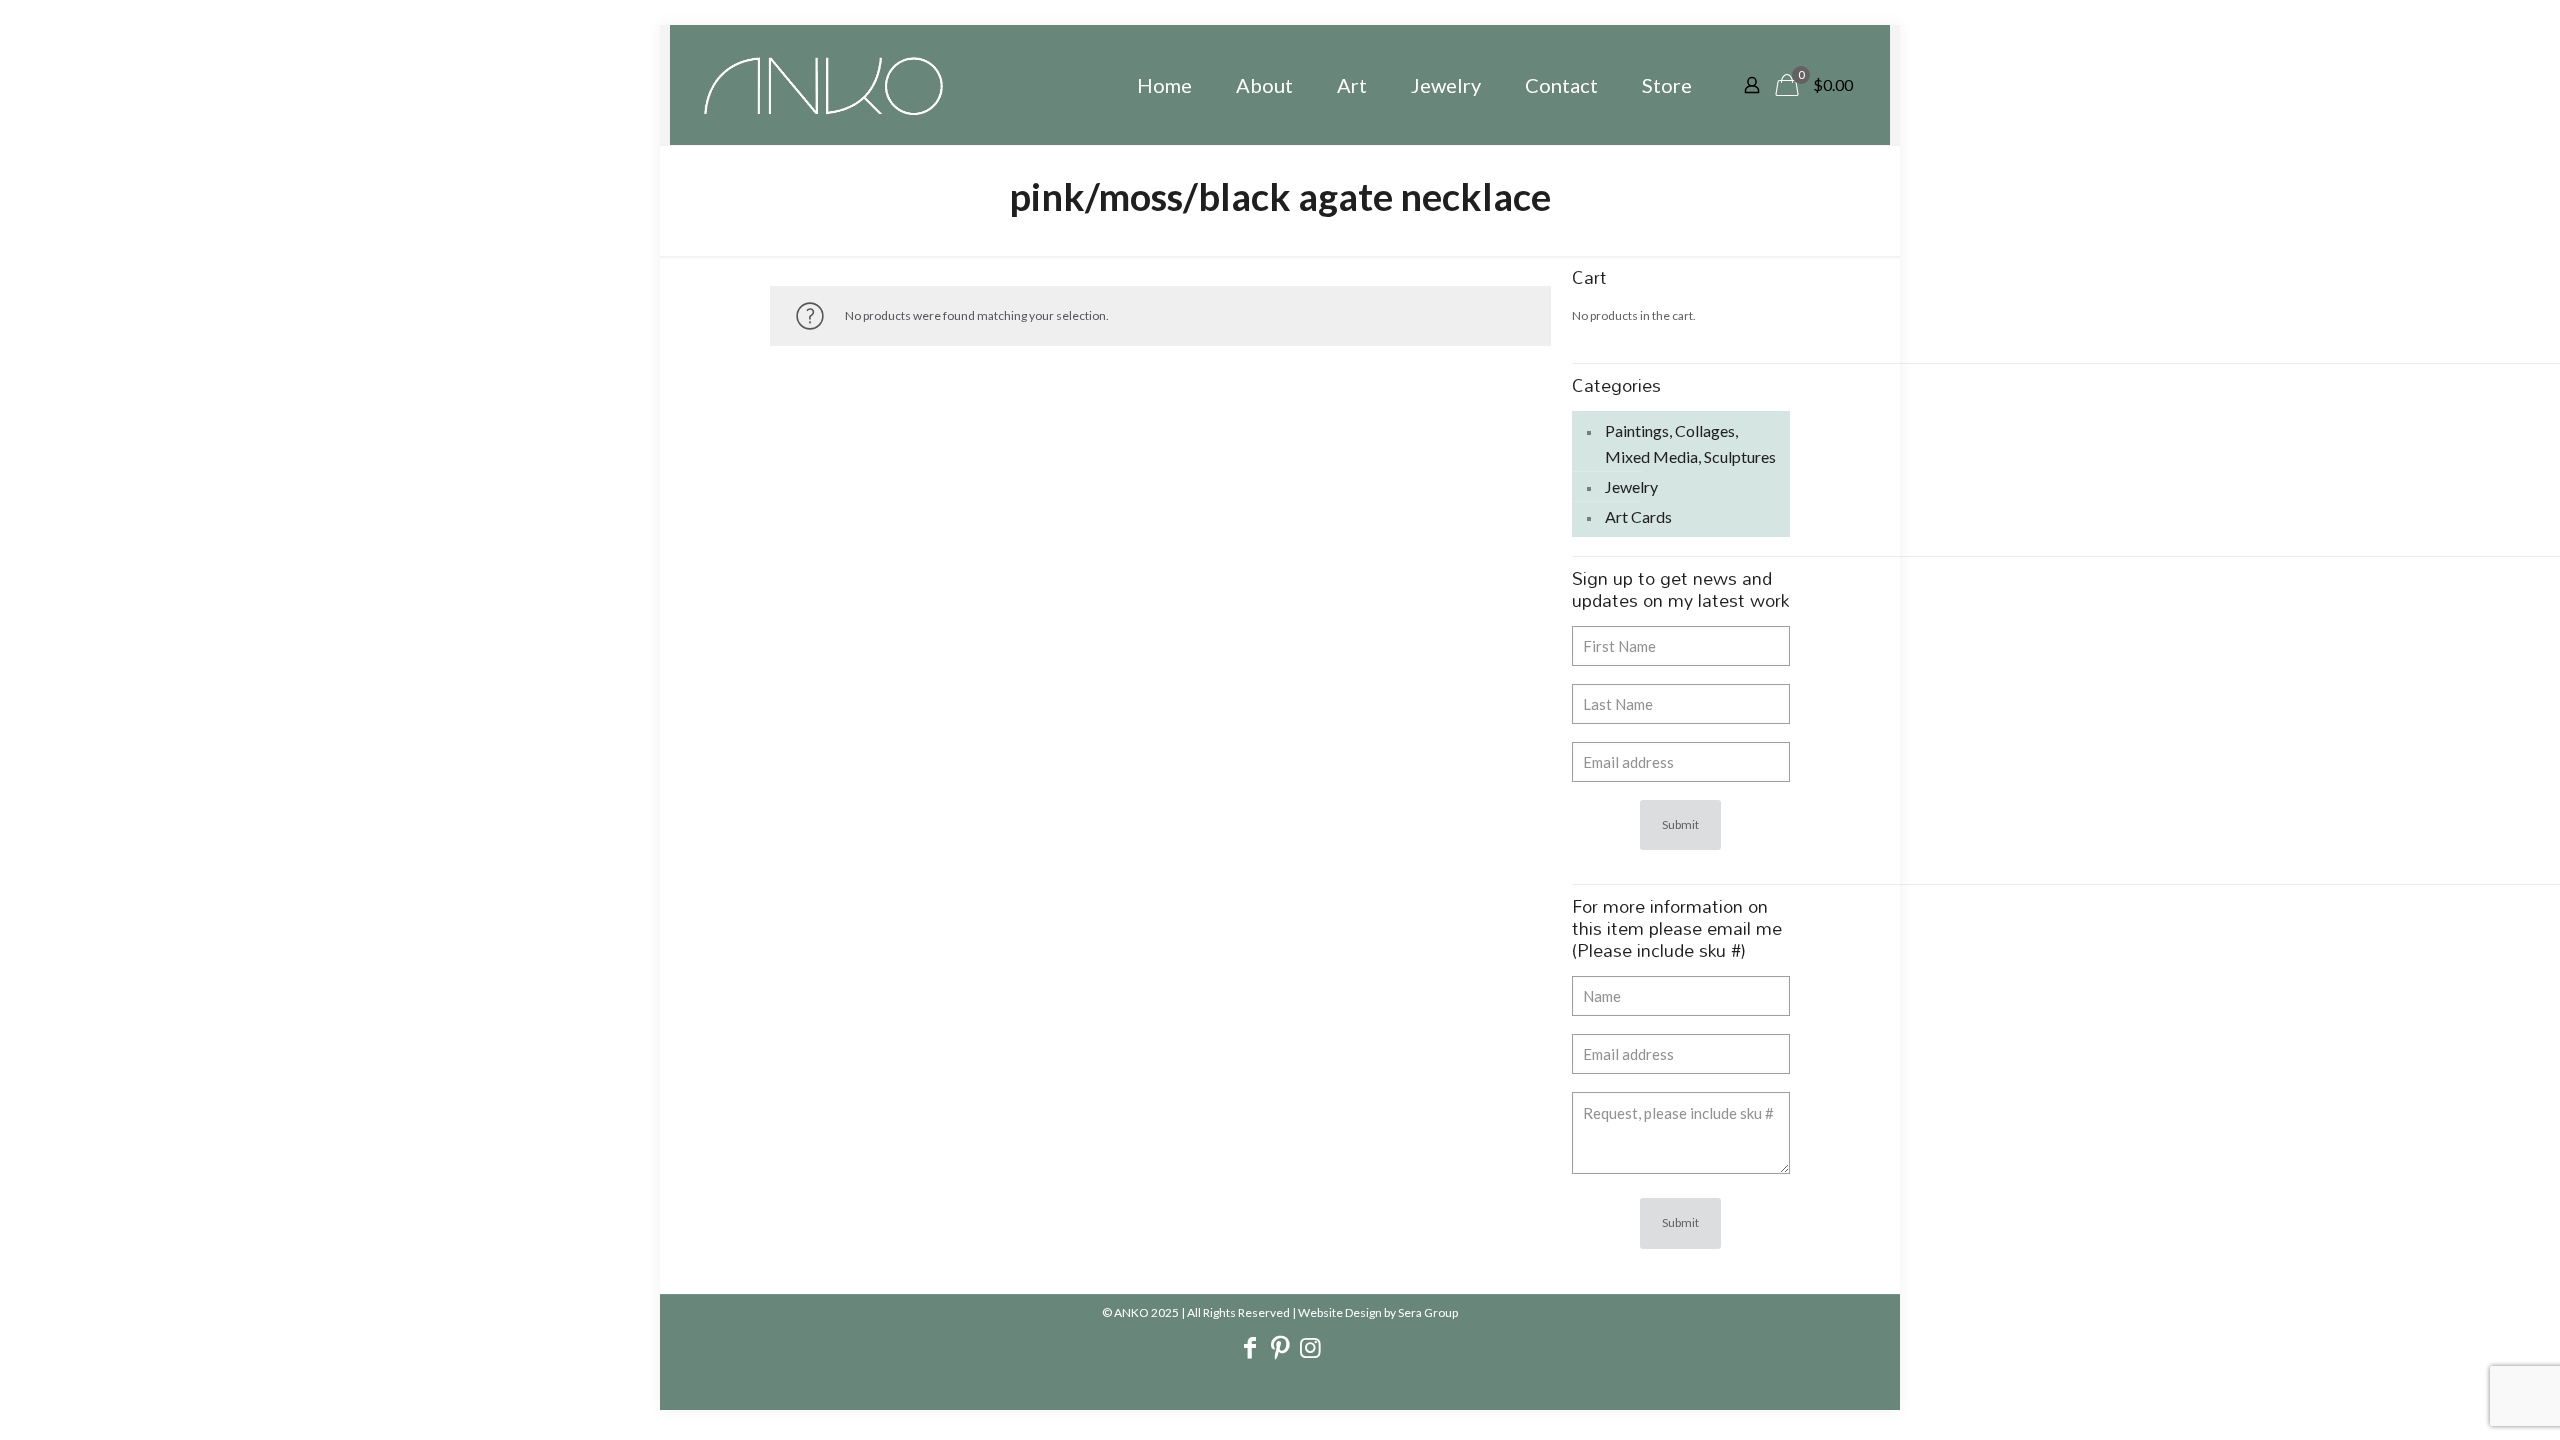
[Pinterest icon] (1280, 1350)
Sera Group (1428, 1312)
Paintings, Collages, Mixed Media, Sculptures (1690, 443)
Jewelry (1631, 486)
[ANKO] (823, 85)
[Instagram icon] (1310, 1350)
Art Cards (1638, 516)
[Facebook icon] (1250, 1350)
